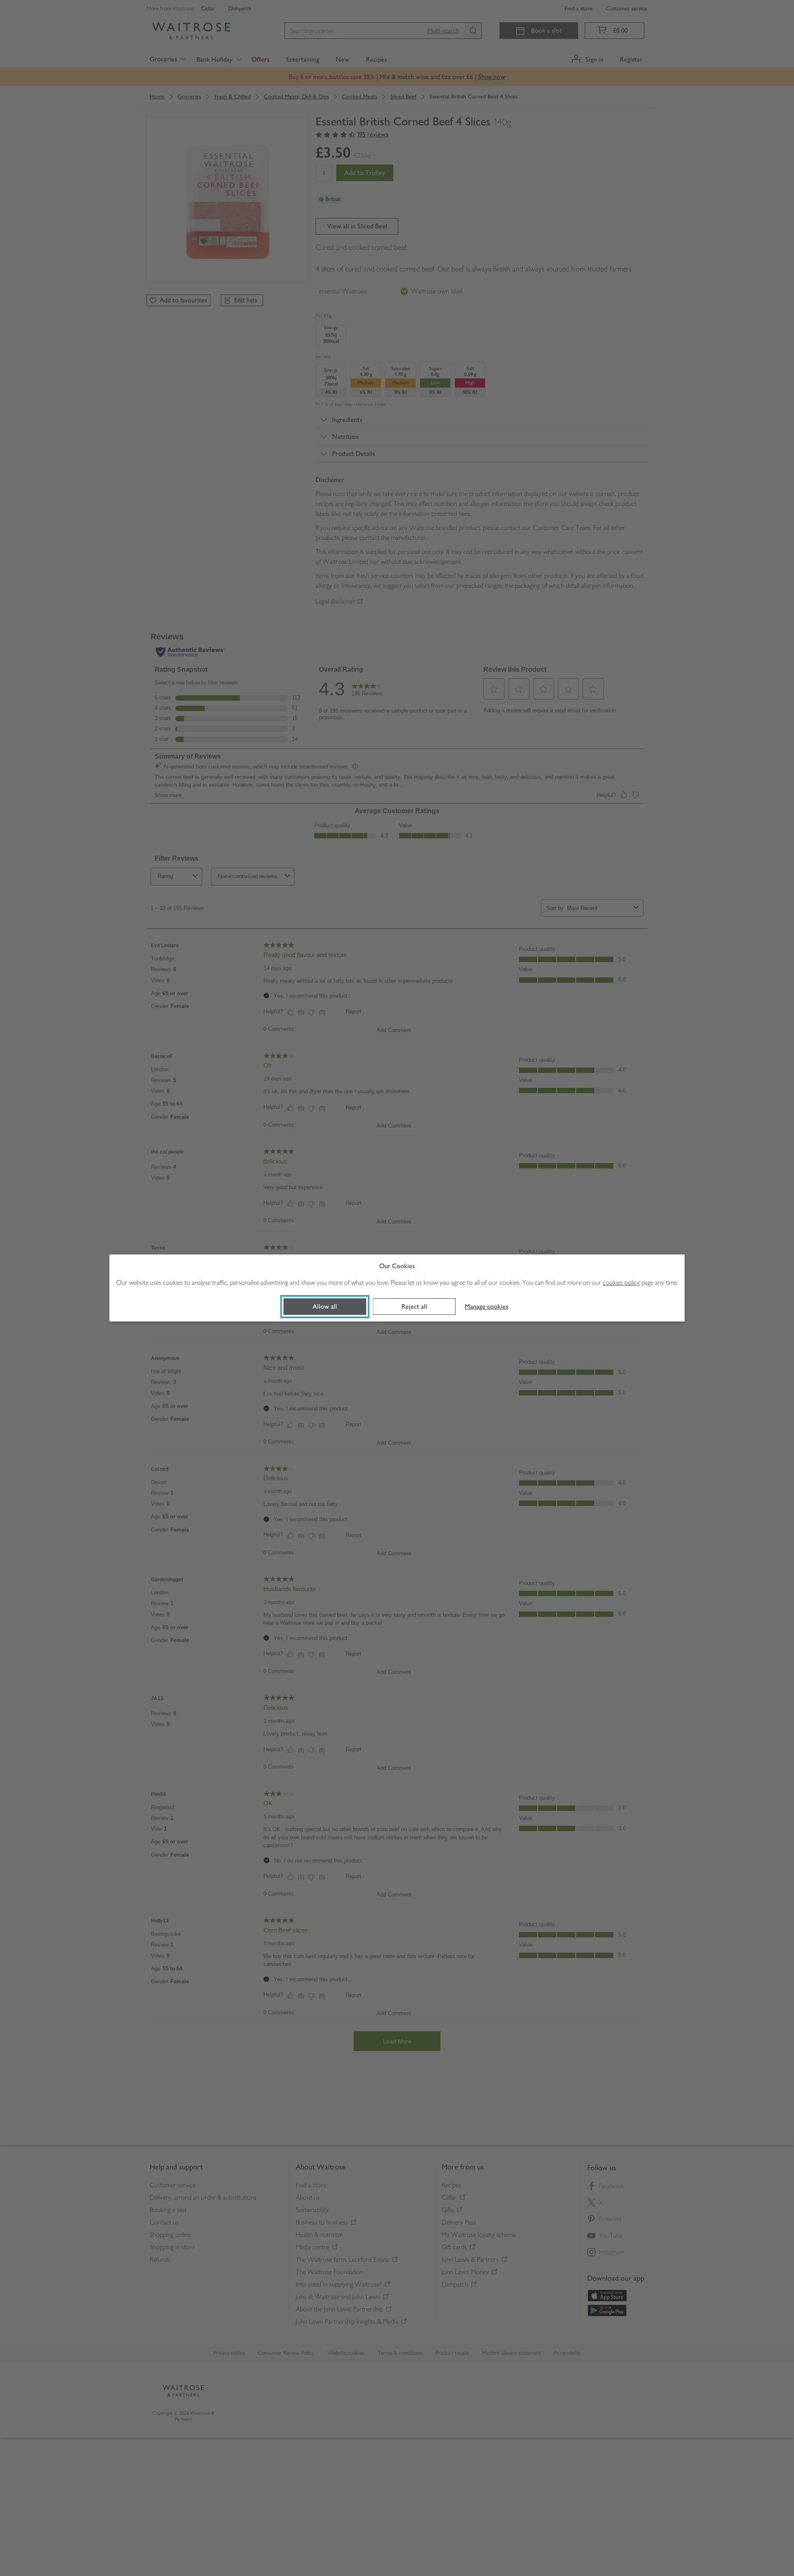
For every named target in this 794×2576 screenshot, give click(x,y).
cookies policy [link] (621, 1282)
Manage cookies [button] (487, 1306)
